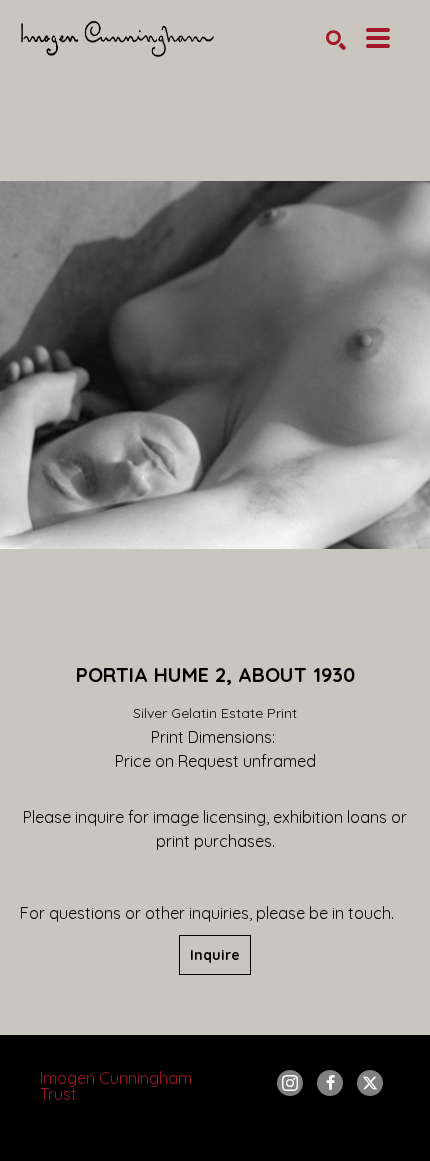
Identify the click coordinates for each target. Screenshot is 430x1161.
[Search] (336, 40)
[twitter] (370, 1083)
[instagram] (290, 1083)
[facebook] (330, 1083)
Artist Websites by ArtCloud (268, 1135)
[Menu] (378, 38)
